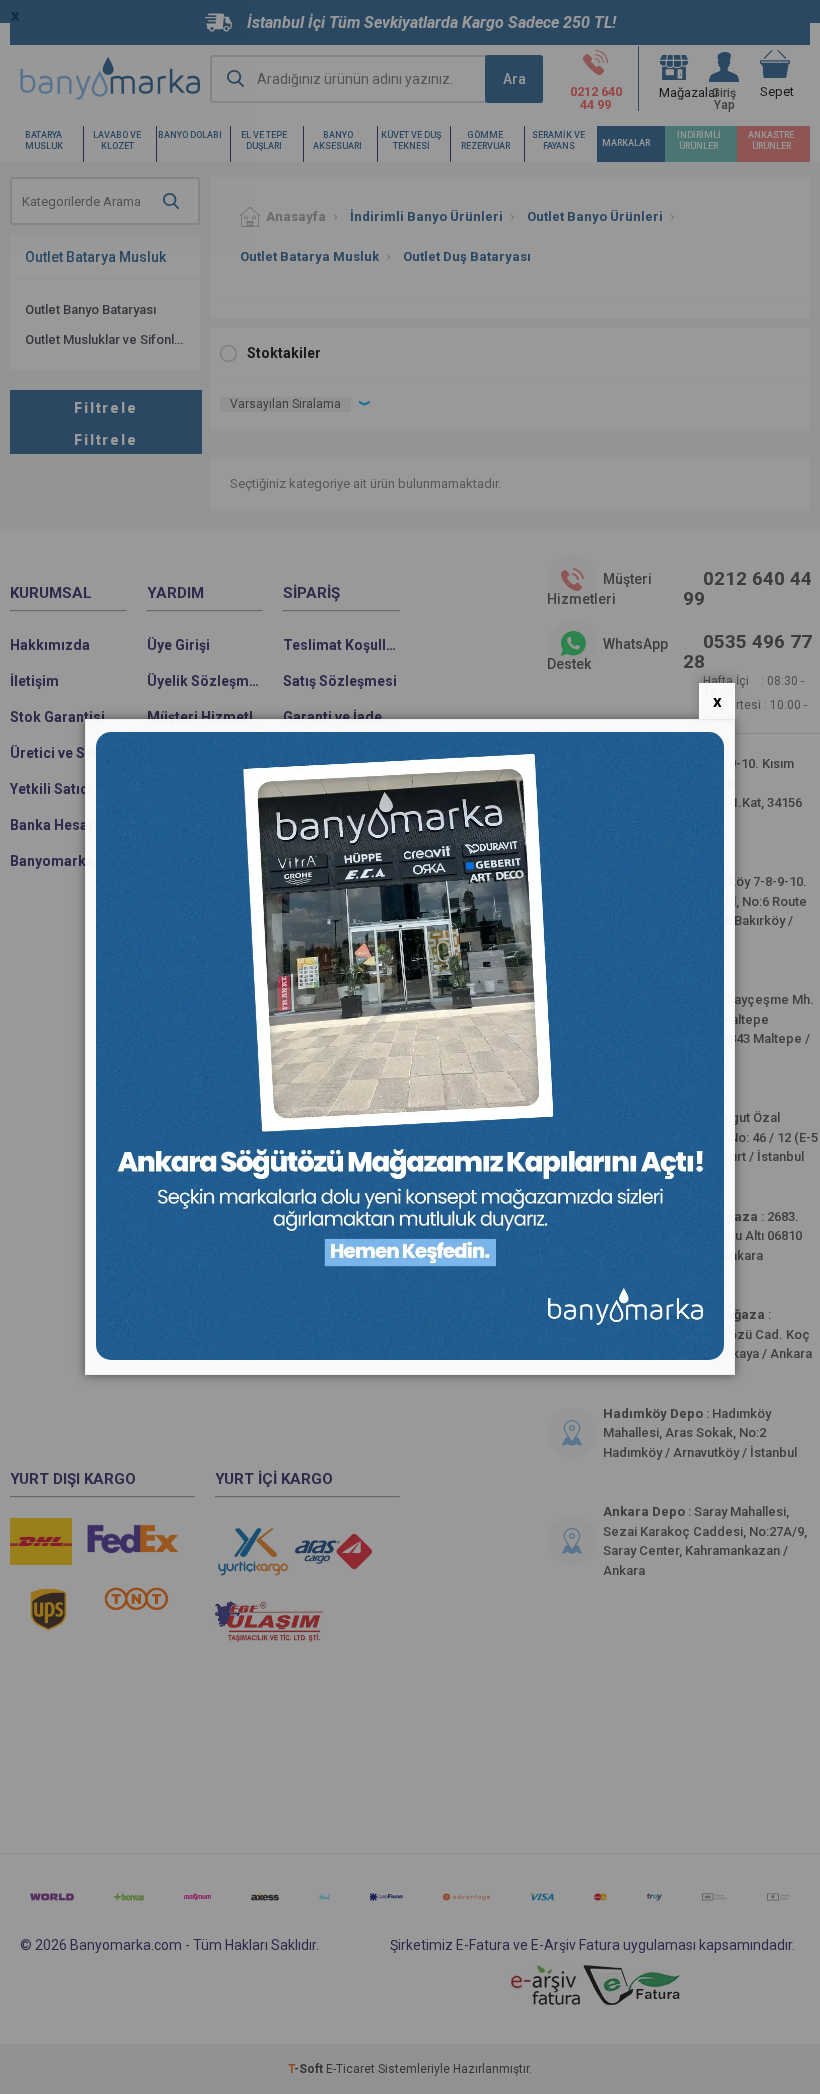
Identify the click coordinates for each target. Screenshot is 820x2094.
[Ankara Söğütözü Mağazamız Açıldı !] (410, 1355)
